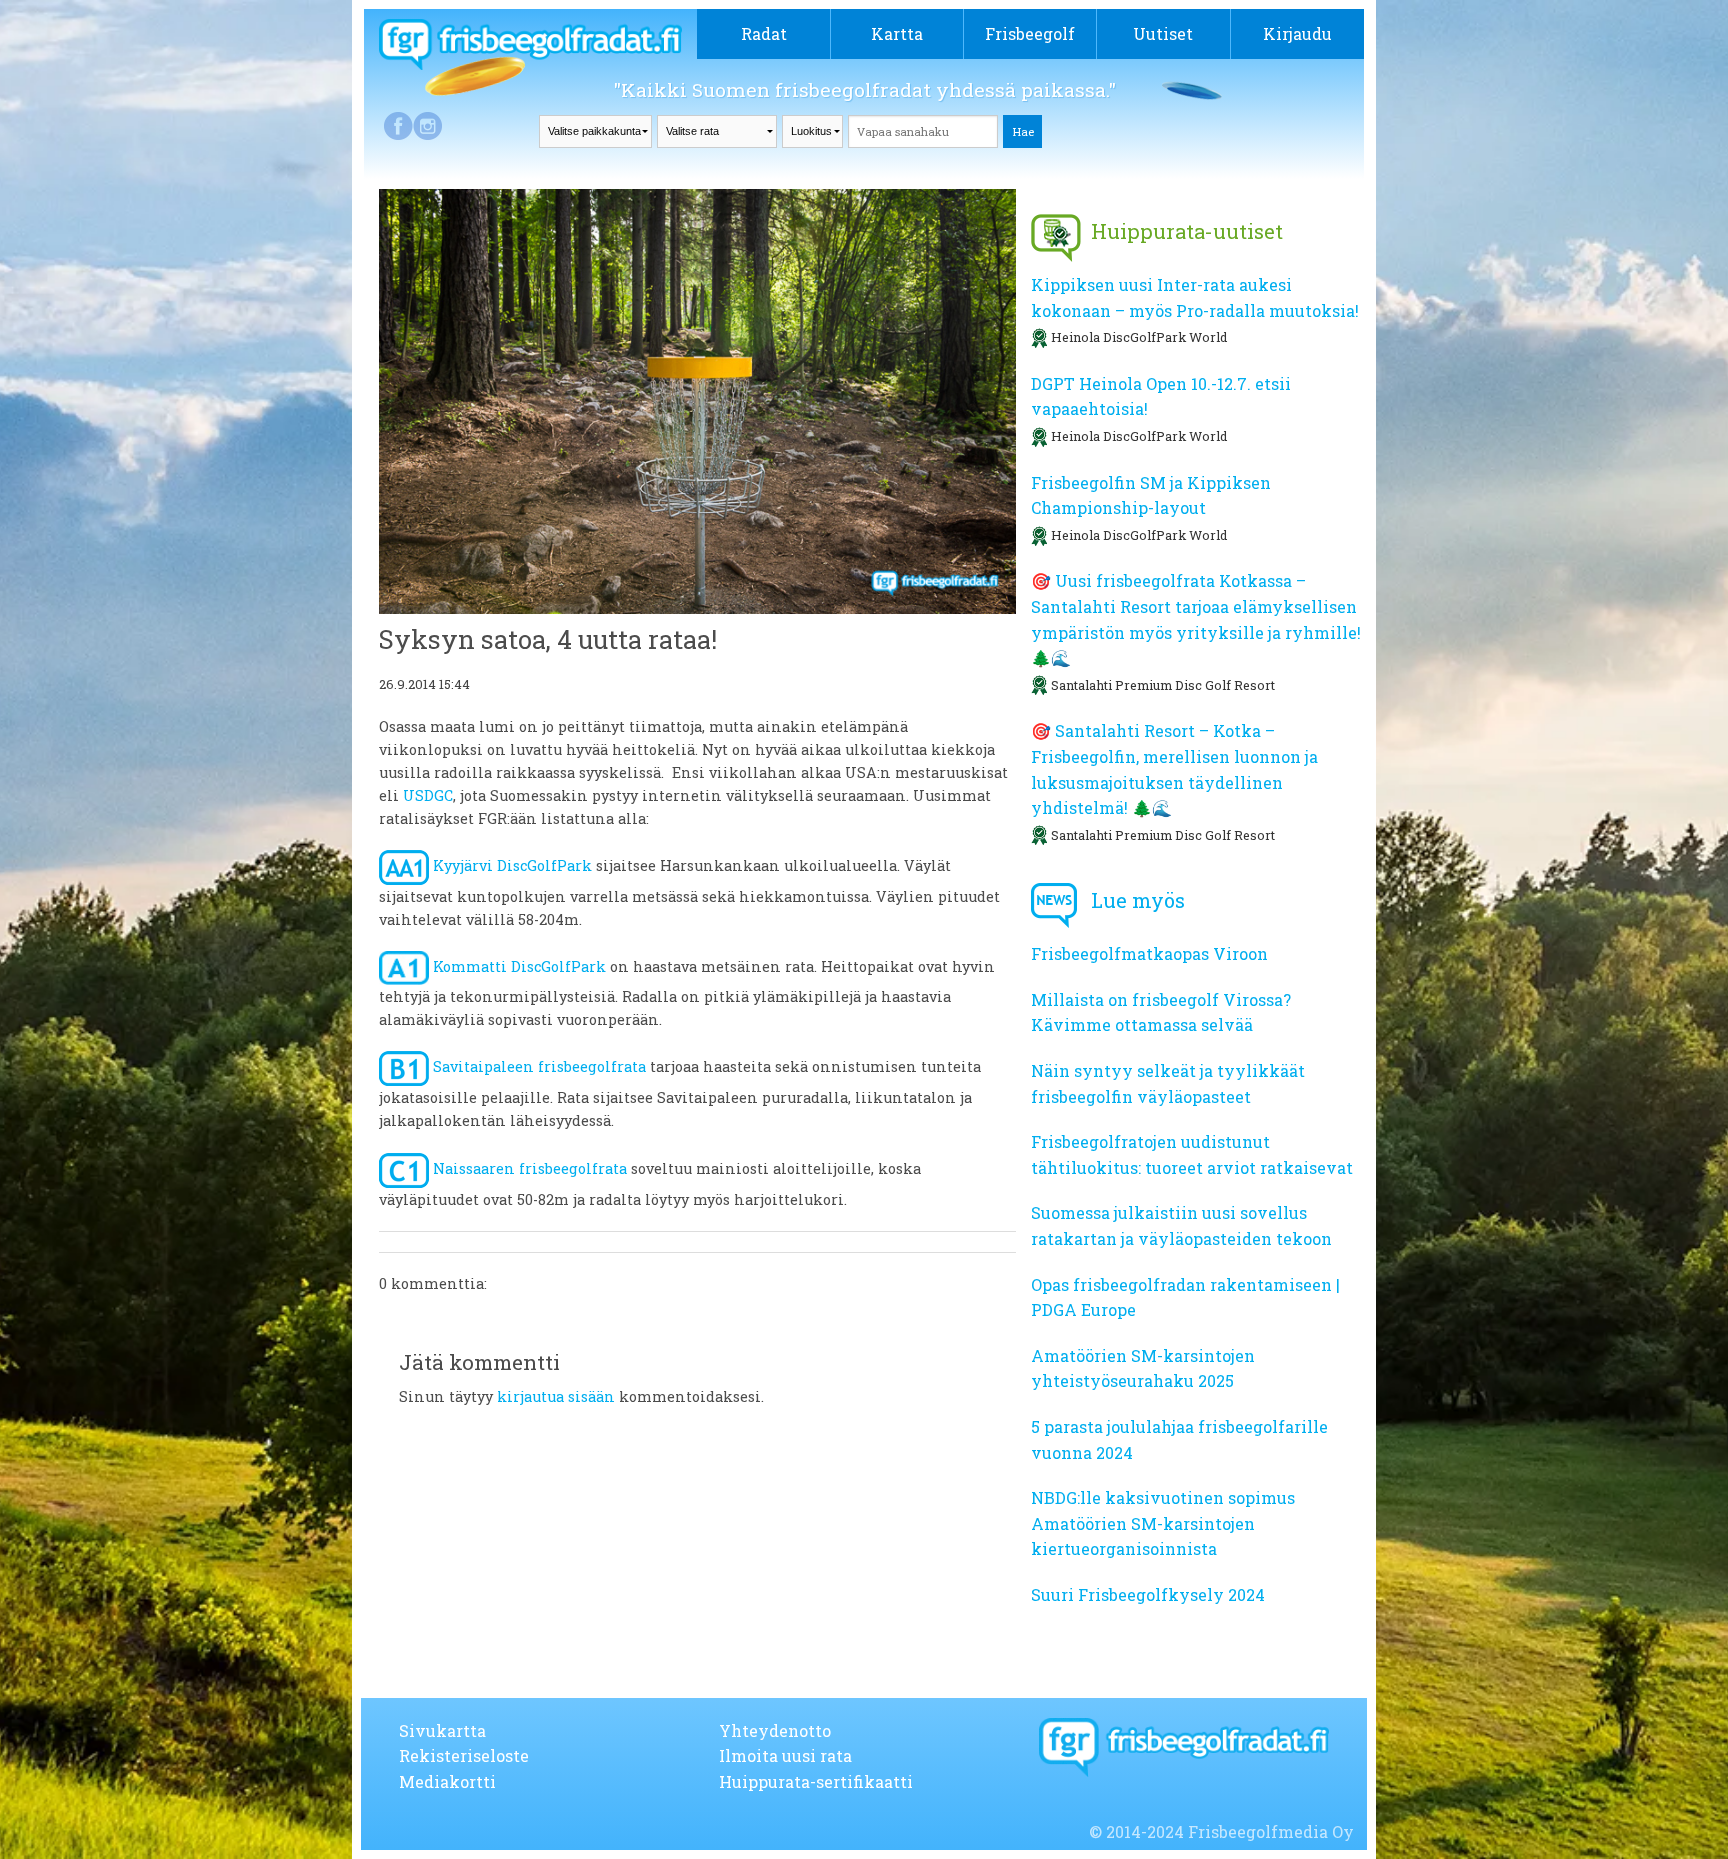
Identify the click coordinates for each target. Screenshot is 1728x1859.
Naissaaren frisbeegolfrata (528, 1168)
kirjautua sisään (556, 1396)
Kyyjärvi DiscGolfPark (510, 865)
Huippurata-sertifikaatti (816, 1781)
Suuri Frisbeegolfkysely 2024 (1148, 1594)
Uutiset (1163, 33)
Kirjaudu (1297, 33)
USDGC (428, 795)
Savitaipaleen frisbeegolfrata (537, 1067)
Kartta (897, 33)
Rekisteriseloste (464, 1755)
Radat (764, 33)
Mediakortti (447, 1781)
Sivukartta (442, 1730)
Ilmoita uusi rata (785, 1755)
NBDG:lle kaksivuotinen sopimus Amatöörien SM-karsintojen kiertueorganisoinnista (1163, 1523)
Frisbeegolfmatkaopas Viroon (1149, 953)
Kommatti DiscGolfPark (517, 966)
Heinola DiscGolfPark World (1139, 337)
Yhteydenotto (775, 1730)
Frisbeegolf (1030, 33)
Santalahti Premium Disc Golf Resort (1163, 685)
